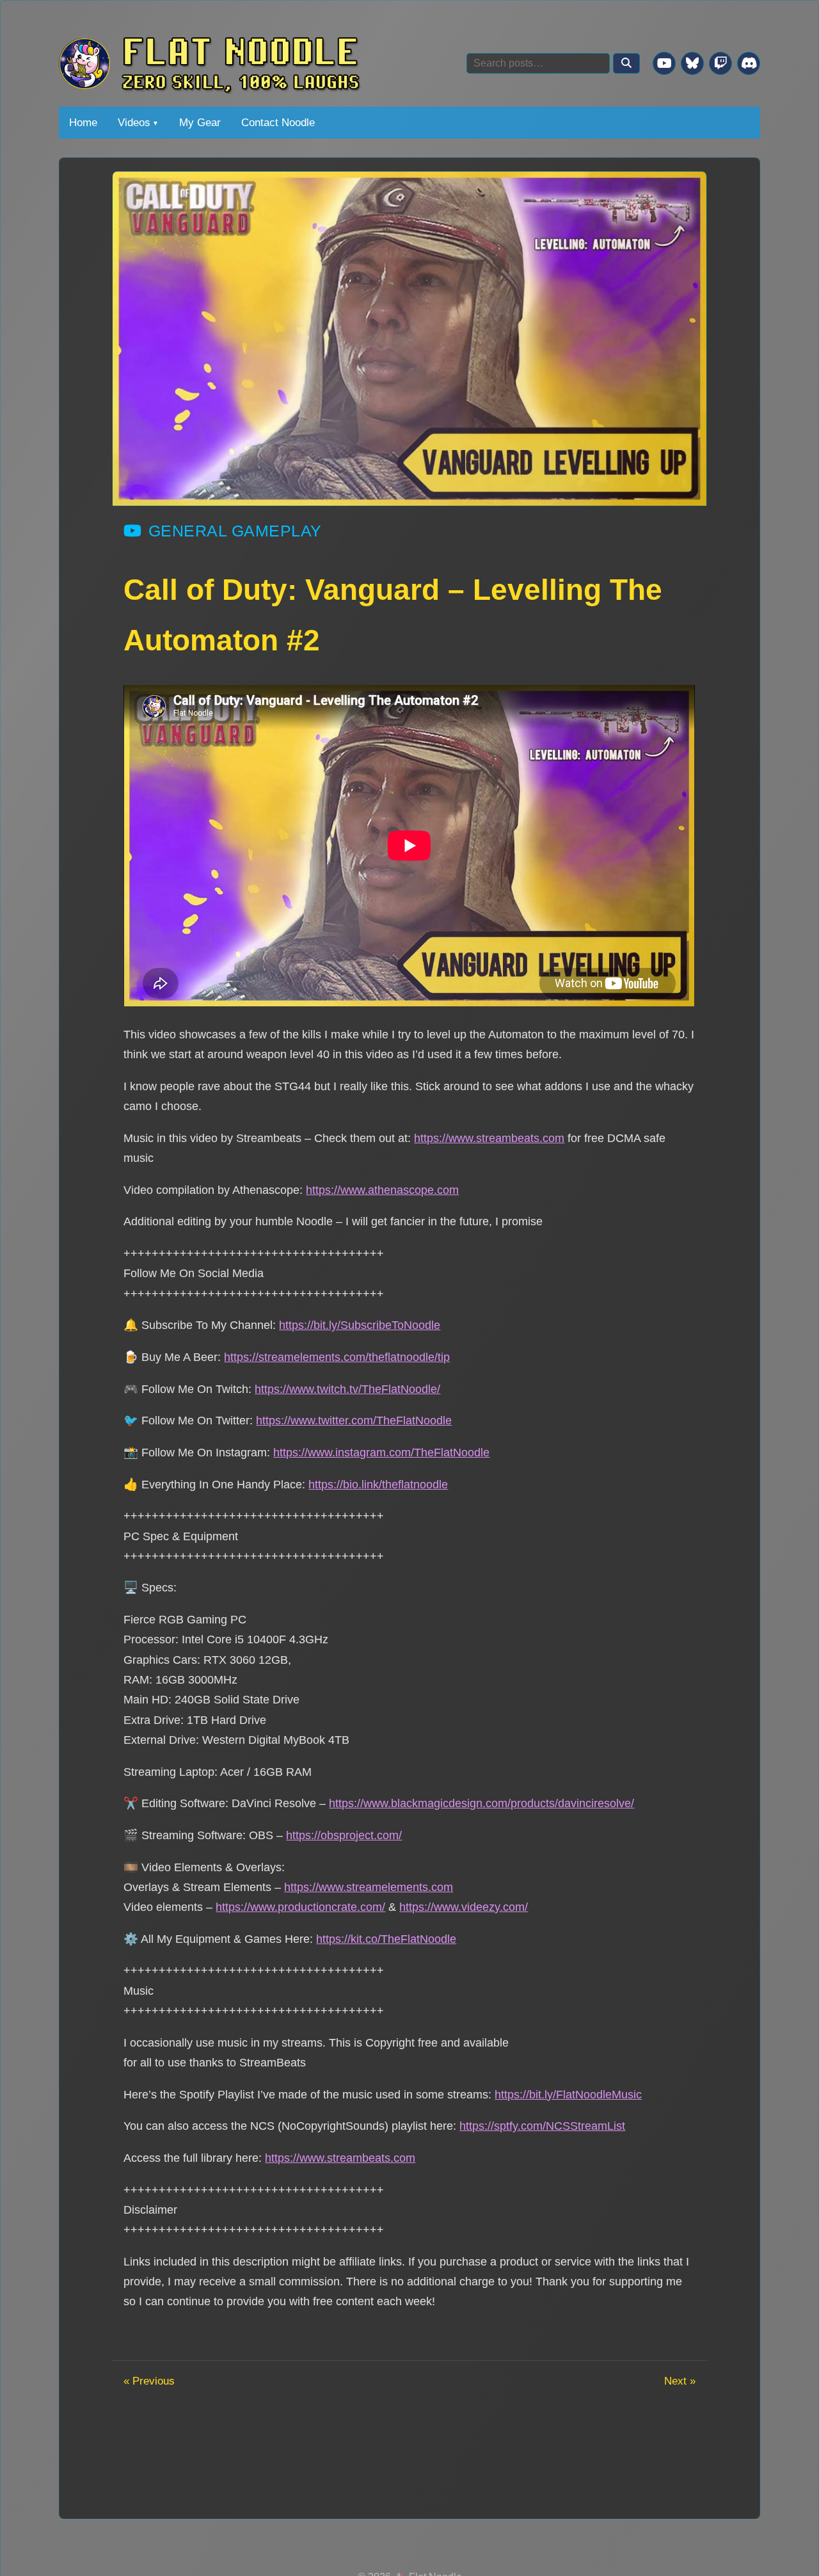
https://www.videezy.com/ (464, 1907)
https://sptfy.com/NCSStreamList (542, 2126)
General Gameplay (235, 531)
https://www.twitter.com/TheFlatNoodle (354, 1420)
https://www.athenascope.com (382, 1190)
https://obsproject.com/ (344, 1835)
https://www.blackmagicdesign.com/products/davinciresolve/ (481, 1803)
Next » (680, 2381)
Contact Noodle (278, 122)
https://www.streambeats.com (489, 1138)
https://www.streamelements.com (369, 1887)
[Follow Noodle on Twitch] (720, 63)
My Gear (200, 122)
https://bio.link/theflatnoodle (378, 1484)
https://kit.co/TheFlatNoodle (386, 1939)
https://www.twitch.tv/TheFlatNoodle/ (347, 1389)
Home (83, 122)
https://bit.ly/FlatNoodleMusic (568, 2094)
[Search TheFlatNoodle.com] (626, 63)
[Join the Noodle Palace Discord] (749, 63)
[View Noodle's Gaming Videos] (664, 63)
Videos (134, 122)
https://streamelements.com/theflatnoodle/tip (337, 1357)
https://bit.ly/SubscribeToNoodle (360, 1325)
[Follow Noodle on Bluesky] (692, 63)
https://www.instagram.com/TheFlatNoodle (381, 1452)
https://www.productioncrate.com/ (300, 1907)
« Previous (149, 2381)
